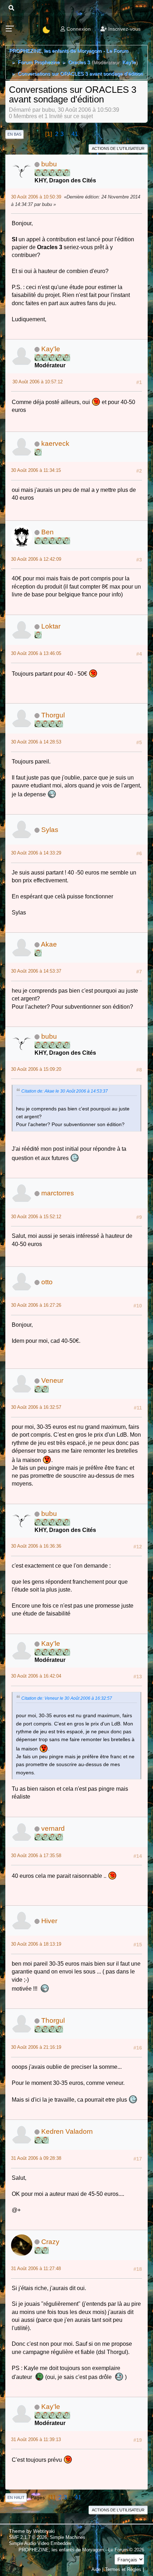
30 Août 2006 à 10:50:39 (36, 197)
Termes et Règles (123, 2569)
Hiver (49, 1921)
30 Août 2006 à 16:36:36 (36, 1546)
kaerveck (55, 443)
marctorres (58, 1193)
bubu (49, 164)
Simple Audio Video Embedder (40, 2543)
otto (47, 1282)
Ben (48, 532)
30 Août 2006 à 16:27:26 (36, 1305)
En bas (14, 134)
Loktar (51, 626)
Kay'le (129, 62)
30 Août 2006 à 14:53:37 (36, 971)
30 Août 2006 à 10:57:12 (38, 382)
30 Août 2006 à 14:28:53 (36, 742)
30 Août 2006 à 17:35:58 (36, 1856)
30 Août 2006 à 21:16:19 (36, 2047)
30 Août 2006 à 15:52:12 (36, 1217)
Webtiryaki (44, 2531)
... (68, 134)
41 (75, 134)
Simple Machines (68, 2537)
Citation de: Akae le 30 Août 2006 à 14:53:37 (65, 1091)
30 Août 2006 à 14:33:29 (36, 853)
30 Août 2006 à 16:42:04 (36, 1676)
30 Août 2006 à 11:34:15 (36, 470)
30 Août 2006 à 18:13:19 (36, 1944)
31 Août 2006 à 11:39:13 (36, 2439)
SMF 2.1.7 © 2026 (28, 2537)
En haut (16, 2497)
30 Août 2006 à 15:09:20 (36, 1069)
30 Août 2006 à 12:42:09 (36, 559)
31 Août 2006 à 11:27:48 (36, 2269)
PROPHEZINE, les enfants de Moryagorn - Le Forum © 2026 (81, 2550)
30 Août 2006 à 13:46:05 (36, 653)
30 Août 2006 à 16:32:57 (36, 1407)
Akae (49, 944)
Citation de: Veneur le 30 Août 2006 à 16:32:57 (67, 1698)
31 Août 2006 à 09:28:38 (36, 2158)
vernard (53, 1828)
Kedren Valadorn (67, 2131)
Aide (96, 2569)
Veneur (52, 1380)
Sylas (50, 830)
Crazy (50, 2242)
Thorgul (53, 715)
